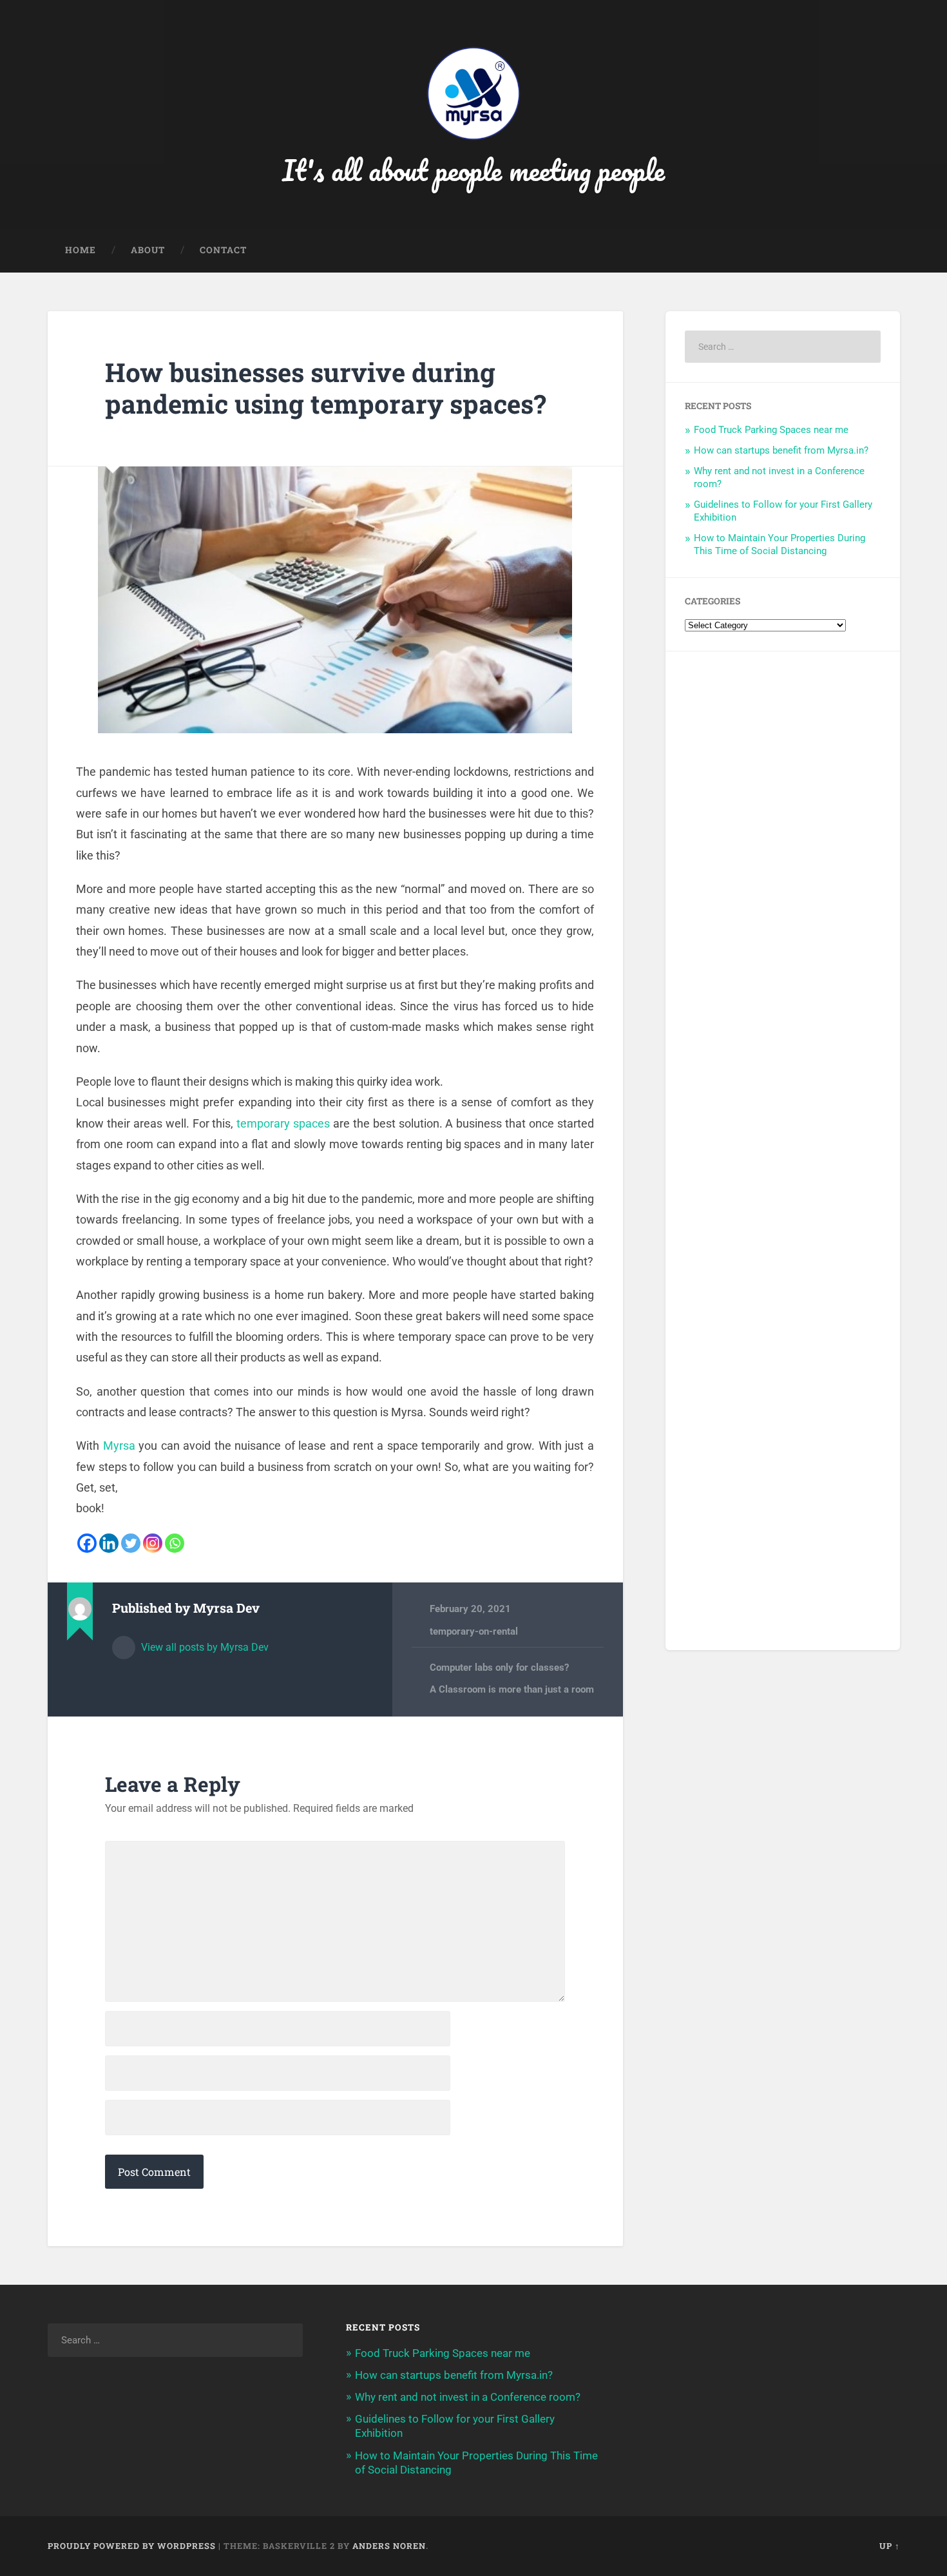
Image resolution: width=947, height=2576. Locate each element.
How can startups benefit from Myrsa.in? (781, 450)
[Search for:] (783, 347)
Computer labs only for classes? (499, 1668)
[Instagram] (153, 1543)
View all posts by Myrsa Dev (204, 1647)
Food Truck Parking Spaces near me (771, 430)
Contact (223, 250)
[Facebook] (87, 1543)
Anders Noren (389, 2546)
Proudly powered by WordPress (132, 2546)
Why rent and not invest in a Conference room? (468, 2397)
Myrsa (119, 1446)
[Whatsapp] (175, 1543)
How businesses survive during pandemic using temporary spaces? (326, 388)
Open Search (887, 251)
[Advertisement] (783, 1151)
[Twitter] (131, 1543)
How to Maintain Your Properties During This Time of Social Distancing (780, 544)
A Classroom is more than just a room (512, 1689)
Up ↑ (890, 2546)
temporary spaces (283, 1123)
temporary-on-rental (474, 1631)
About (148, 250)
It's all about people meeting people (473, 170)
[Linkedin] (109, 1543)
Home (81, 250)
